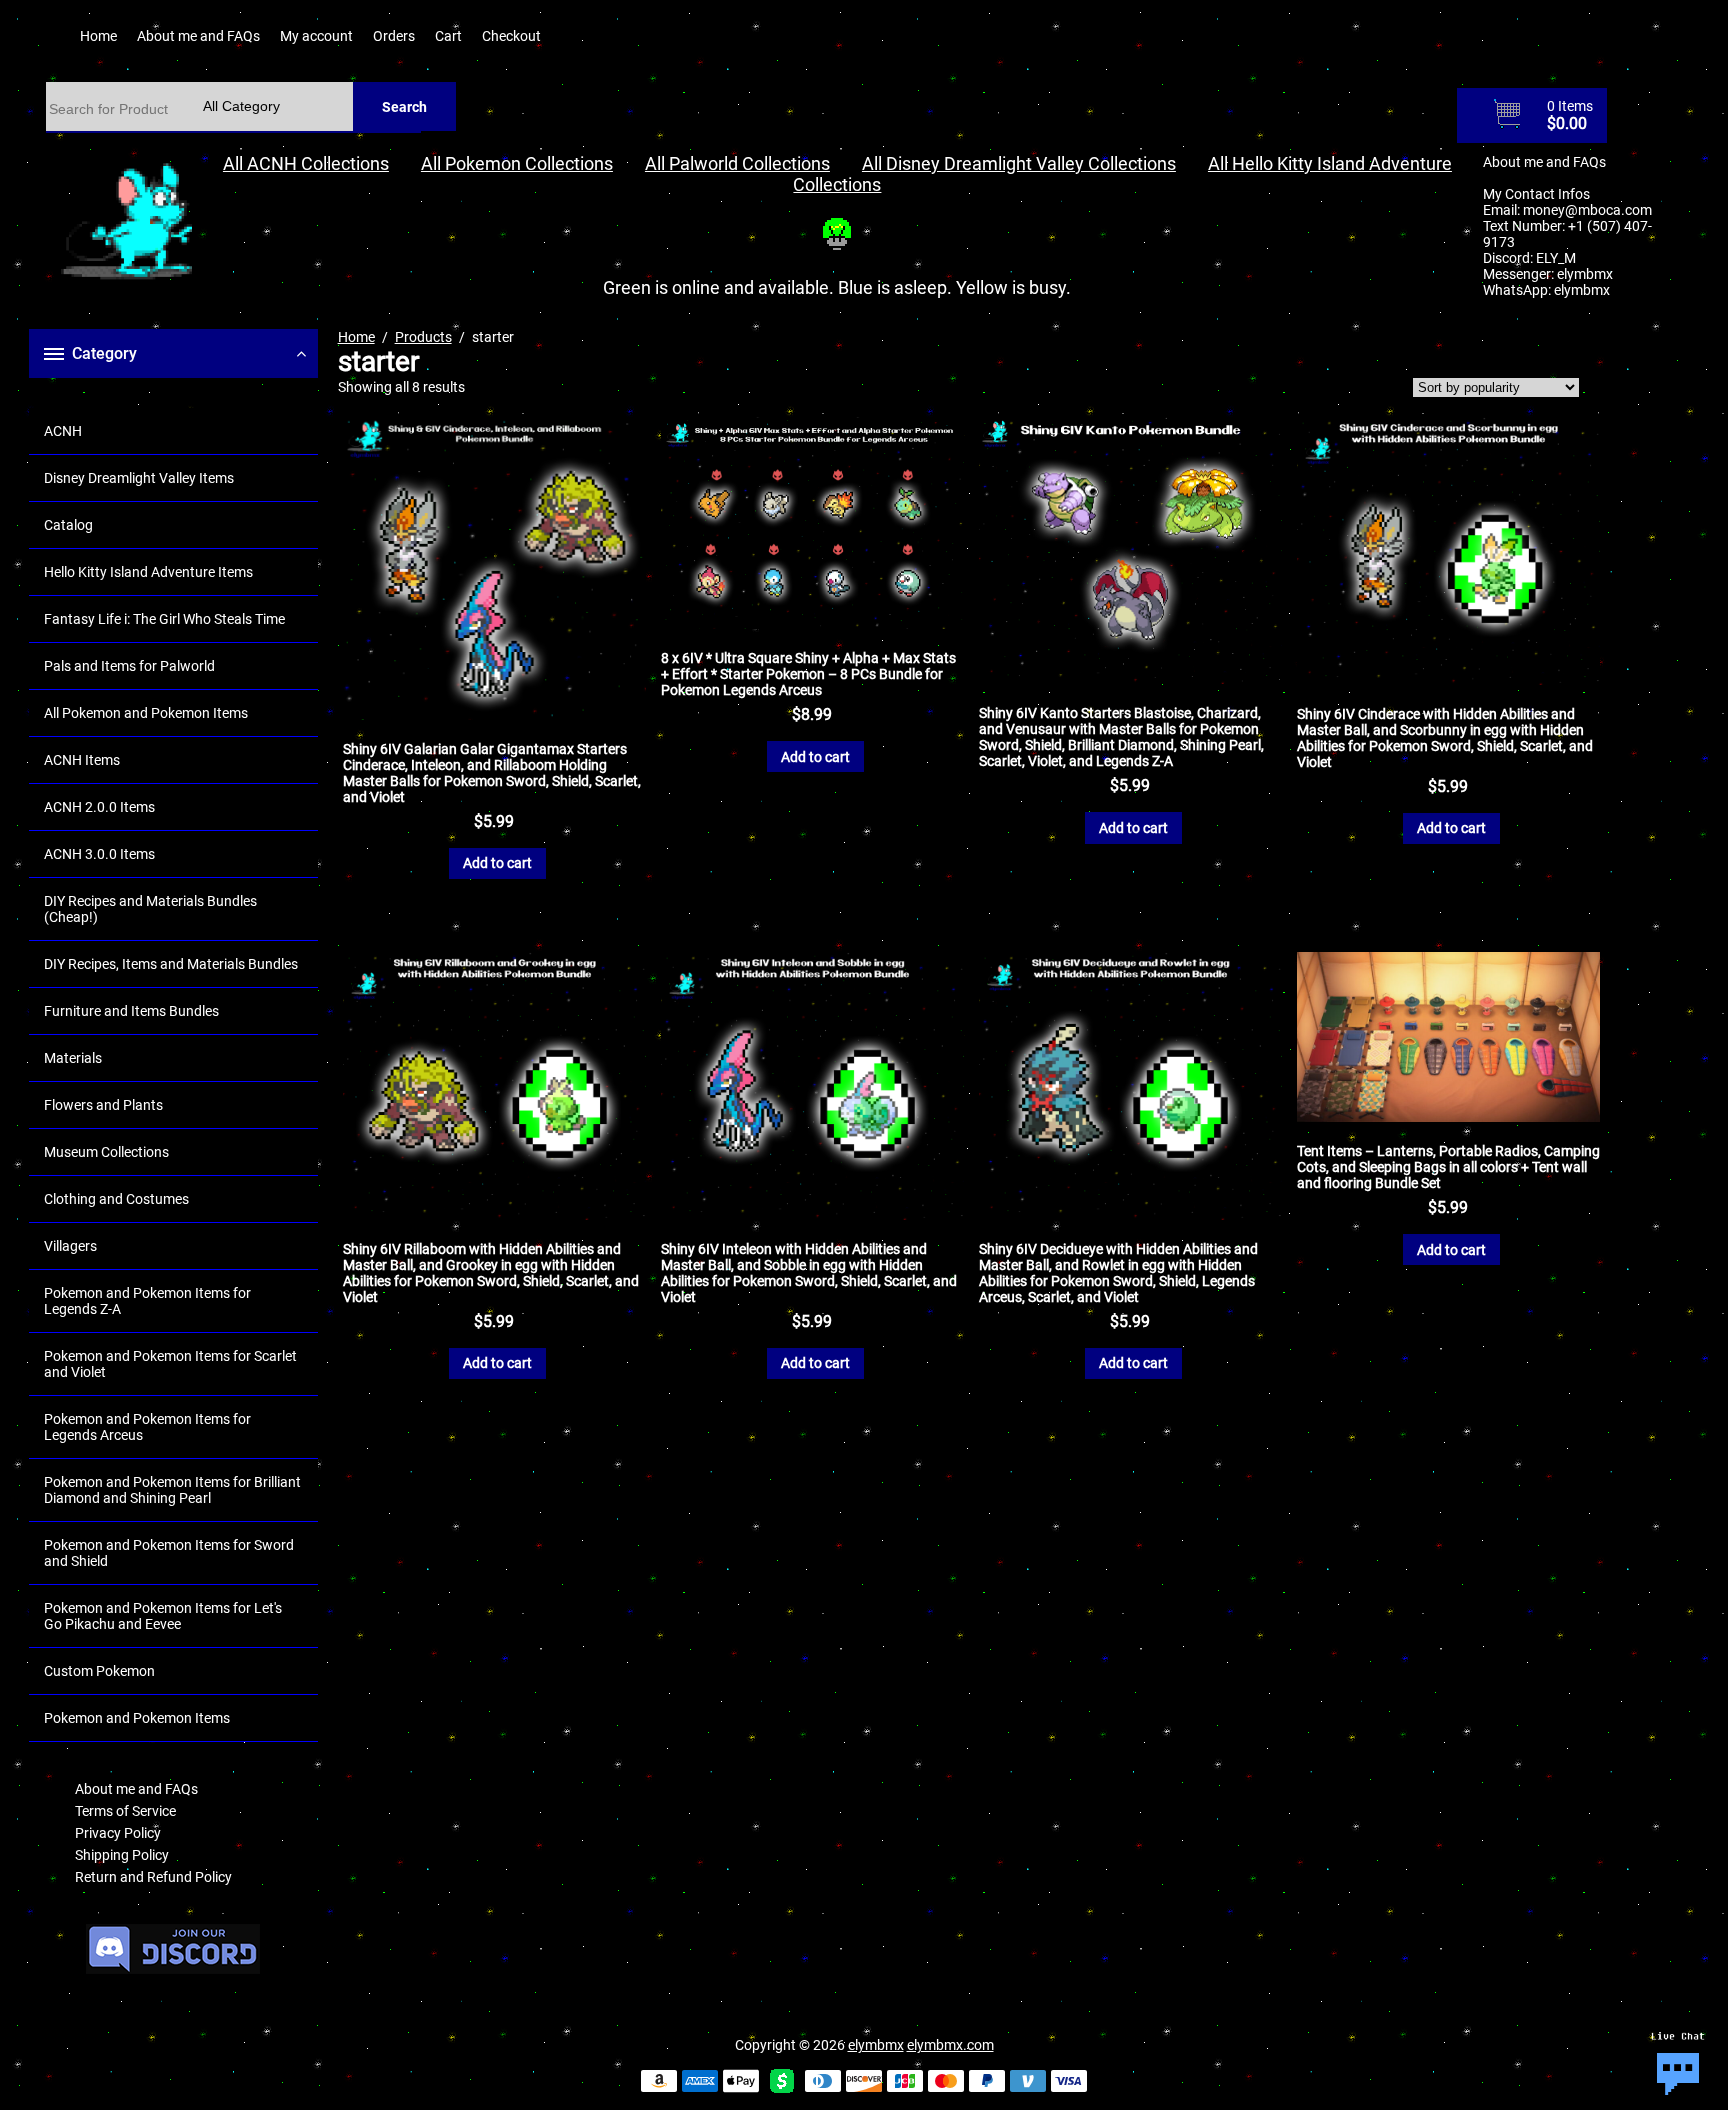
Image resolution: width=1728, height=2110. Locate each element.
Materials (73, 1058)
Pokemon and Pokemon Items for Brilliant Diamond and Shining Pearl (172, 1490)
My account (316, 36)
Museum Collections (106, 1152)
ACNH (63, 431)
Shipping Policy (122, 1855)
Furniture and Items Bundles (131, 1011)
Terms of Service (125, 1811)
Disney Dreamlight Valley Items (139, 478)
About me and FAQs (198, 36)
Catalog (68, 525)
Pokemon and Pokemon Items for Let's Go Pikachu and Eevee (163, 1616)
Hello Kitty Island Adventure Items (148, 572)
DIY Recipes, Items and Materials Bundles (171, 964)
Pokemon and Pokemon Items (137, 1718)
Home (98, 36)
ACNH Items (82, 760)
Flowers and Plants (103, 1105)
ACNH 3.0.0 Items (99, 854)
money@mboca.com (1587, 210)
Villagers (70, 1246)
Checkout (511, 36)
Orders (394, 36)
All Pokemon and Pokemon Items (146, 713)
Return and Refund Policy (153, 1877)
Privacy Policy (118, 1833)
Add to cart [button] (497, 863)
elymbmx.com (950, 2045)
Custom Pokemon (99, 1671)
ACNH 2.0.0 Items (99, 807)
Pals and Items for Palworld (129, 666)
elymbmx (1585, 274)
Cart (448, 36)
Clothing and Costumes (116, 1199)
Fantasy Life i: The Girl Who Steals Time (164, 619)
